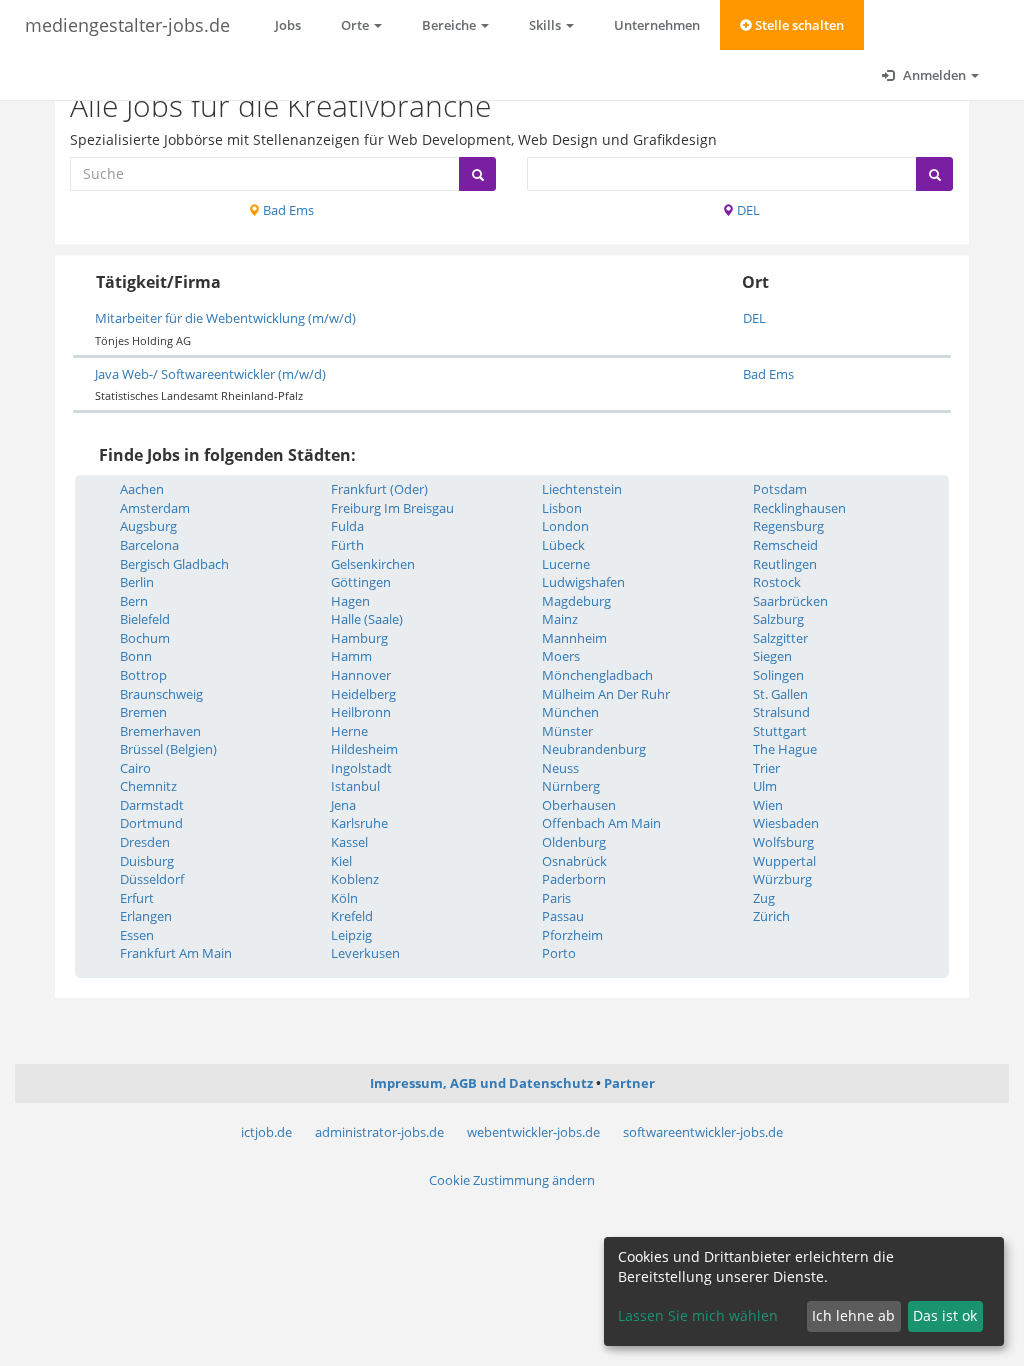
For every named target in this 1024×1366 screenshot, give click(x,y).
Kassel (349, 842)
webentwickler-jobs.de (533, 1132)
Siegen (772, 656)
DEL (747, 210)
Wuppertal (784, 861)
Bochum (145, 638)
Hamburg (359, 638)
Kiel (341, 861)
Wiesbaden (786, 823)
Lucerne (566, 564)
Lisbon (562, 508)
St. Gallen (780, 694)
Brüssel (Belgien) (168, 749)
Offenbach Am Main (601, 823)
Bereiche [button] (450, 25)
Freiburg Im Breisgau (392, 508)
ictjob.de (266, 1132)
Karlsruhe (359, 823)
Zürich (771, 916)
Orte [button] (356, 25)
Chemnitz (148, 786)
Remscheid (785, 545)
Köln (344, 898)
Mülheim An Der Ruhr (606, 694)
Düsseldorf (152, 879)
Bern (134, 601)
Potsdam (780, 489)
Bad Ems (287, 210)
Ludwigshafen (583, 582)
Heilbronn (361, 712)
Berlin (137, 582)
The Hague (785, 749)
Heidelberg (363, 694)
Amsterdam (155, 508)
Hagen (350, 601)
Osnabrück (574, 861)
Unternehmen (657, 25)
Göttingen (361, 582)
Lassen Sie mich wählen (698, 1315)
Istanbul (355, 786)
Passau (563, 916)
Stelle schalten (798, 25)
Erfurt (137, 898)
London (565, 526)
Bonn (136, 656)
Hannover (361, 675)
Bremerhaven (160, 731)
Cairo (135, 768)
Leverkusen (365, 953)
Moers (561, 656)
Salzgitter (780, 638)
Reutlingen (785, 564)
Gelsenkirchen (373, 564)
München (570, 712)
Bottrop (143, 675)
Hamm (351, 656)
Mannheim (574, 638)
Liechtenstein (582, 489)
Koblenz (355, 879)
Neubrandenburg (594, 749)
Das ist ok (945, 1315)
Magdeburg (576, 601)
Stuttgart (780, 731)
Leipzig (351, 935)
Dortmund (151, 823)
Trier (766, 768)
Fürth (347, 545)
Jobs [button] (288, 25)
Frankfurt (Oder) (379, 489)
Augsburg (148, 526)
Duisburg (147, 861)
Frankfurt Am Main (176, 953)
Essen (137, 935)
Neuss (560, 768)
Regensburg (788, 526)
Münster (567, 731)
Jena (343, 805)
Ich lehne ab (853, 1315)
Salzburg (778, 619)
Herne (349, 731)
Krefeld (352, 916)
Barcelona (149, 545)
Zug (764, 898)
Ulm (765, 786)
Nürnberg (571, 786)
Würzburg (782, 879)
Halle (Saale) (367, 619)
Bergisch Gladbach (174, 564)
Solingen (778, 675)
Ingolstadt (361, 768)
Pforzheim (572, 935)
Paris (556, 898)
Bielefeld (145, 619)
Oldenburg (574, 842)
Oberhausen (579, 805)
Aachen (142, 489)
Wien (768, 805)
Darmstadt (152, 805)
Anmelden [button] (934, 75)
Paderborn (574, 879)
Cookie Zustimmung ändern (512, 1180)
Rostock (777, 582)
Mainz (560, 619)
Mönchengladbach (597, 675)
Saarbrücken (790, 601)
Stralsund (781, 712)
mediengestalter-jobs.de (127, 25)
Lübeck (563, 545)
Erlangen (146, 916)
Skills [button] (546, 25)
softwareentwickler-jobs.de (703, 1132)
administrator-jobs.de (379, 1132)
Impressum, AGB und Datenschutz (481, 1083)
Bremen (143, 712)
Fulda (347, 526)
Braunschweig (161, 694)
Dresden (145, 842)
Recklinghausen (799, 508)
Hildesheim (364, 749)
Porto (559, 953)
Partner (629, 1083)
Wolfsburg (783, 842)
